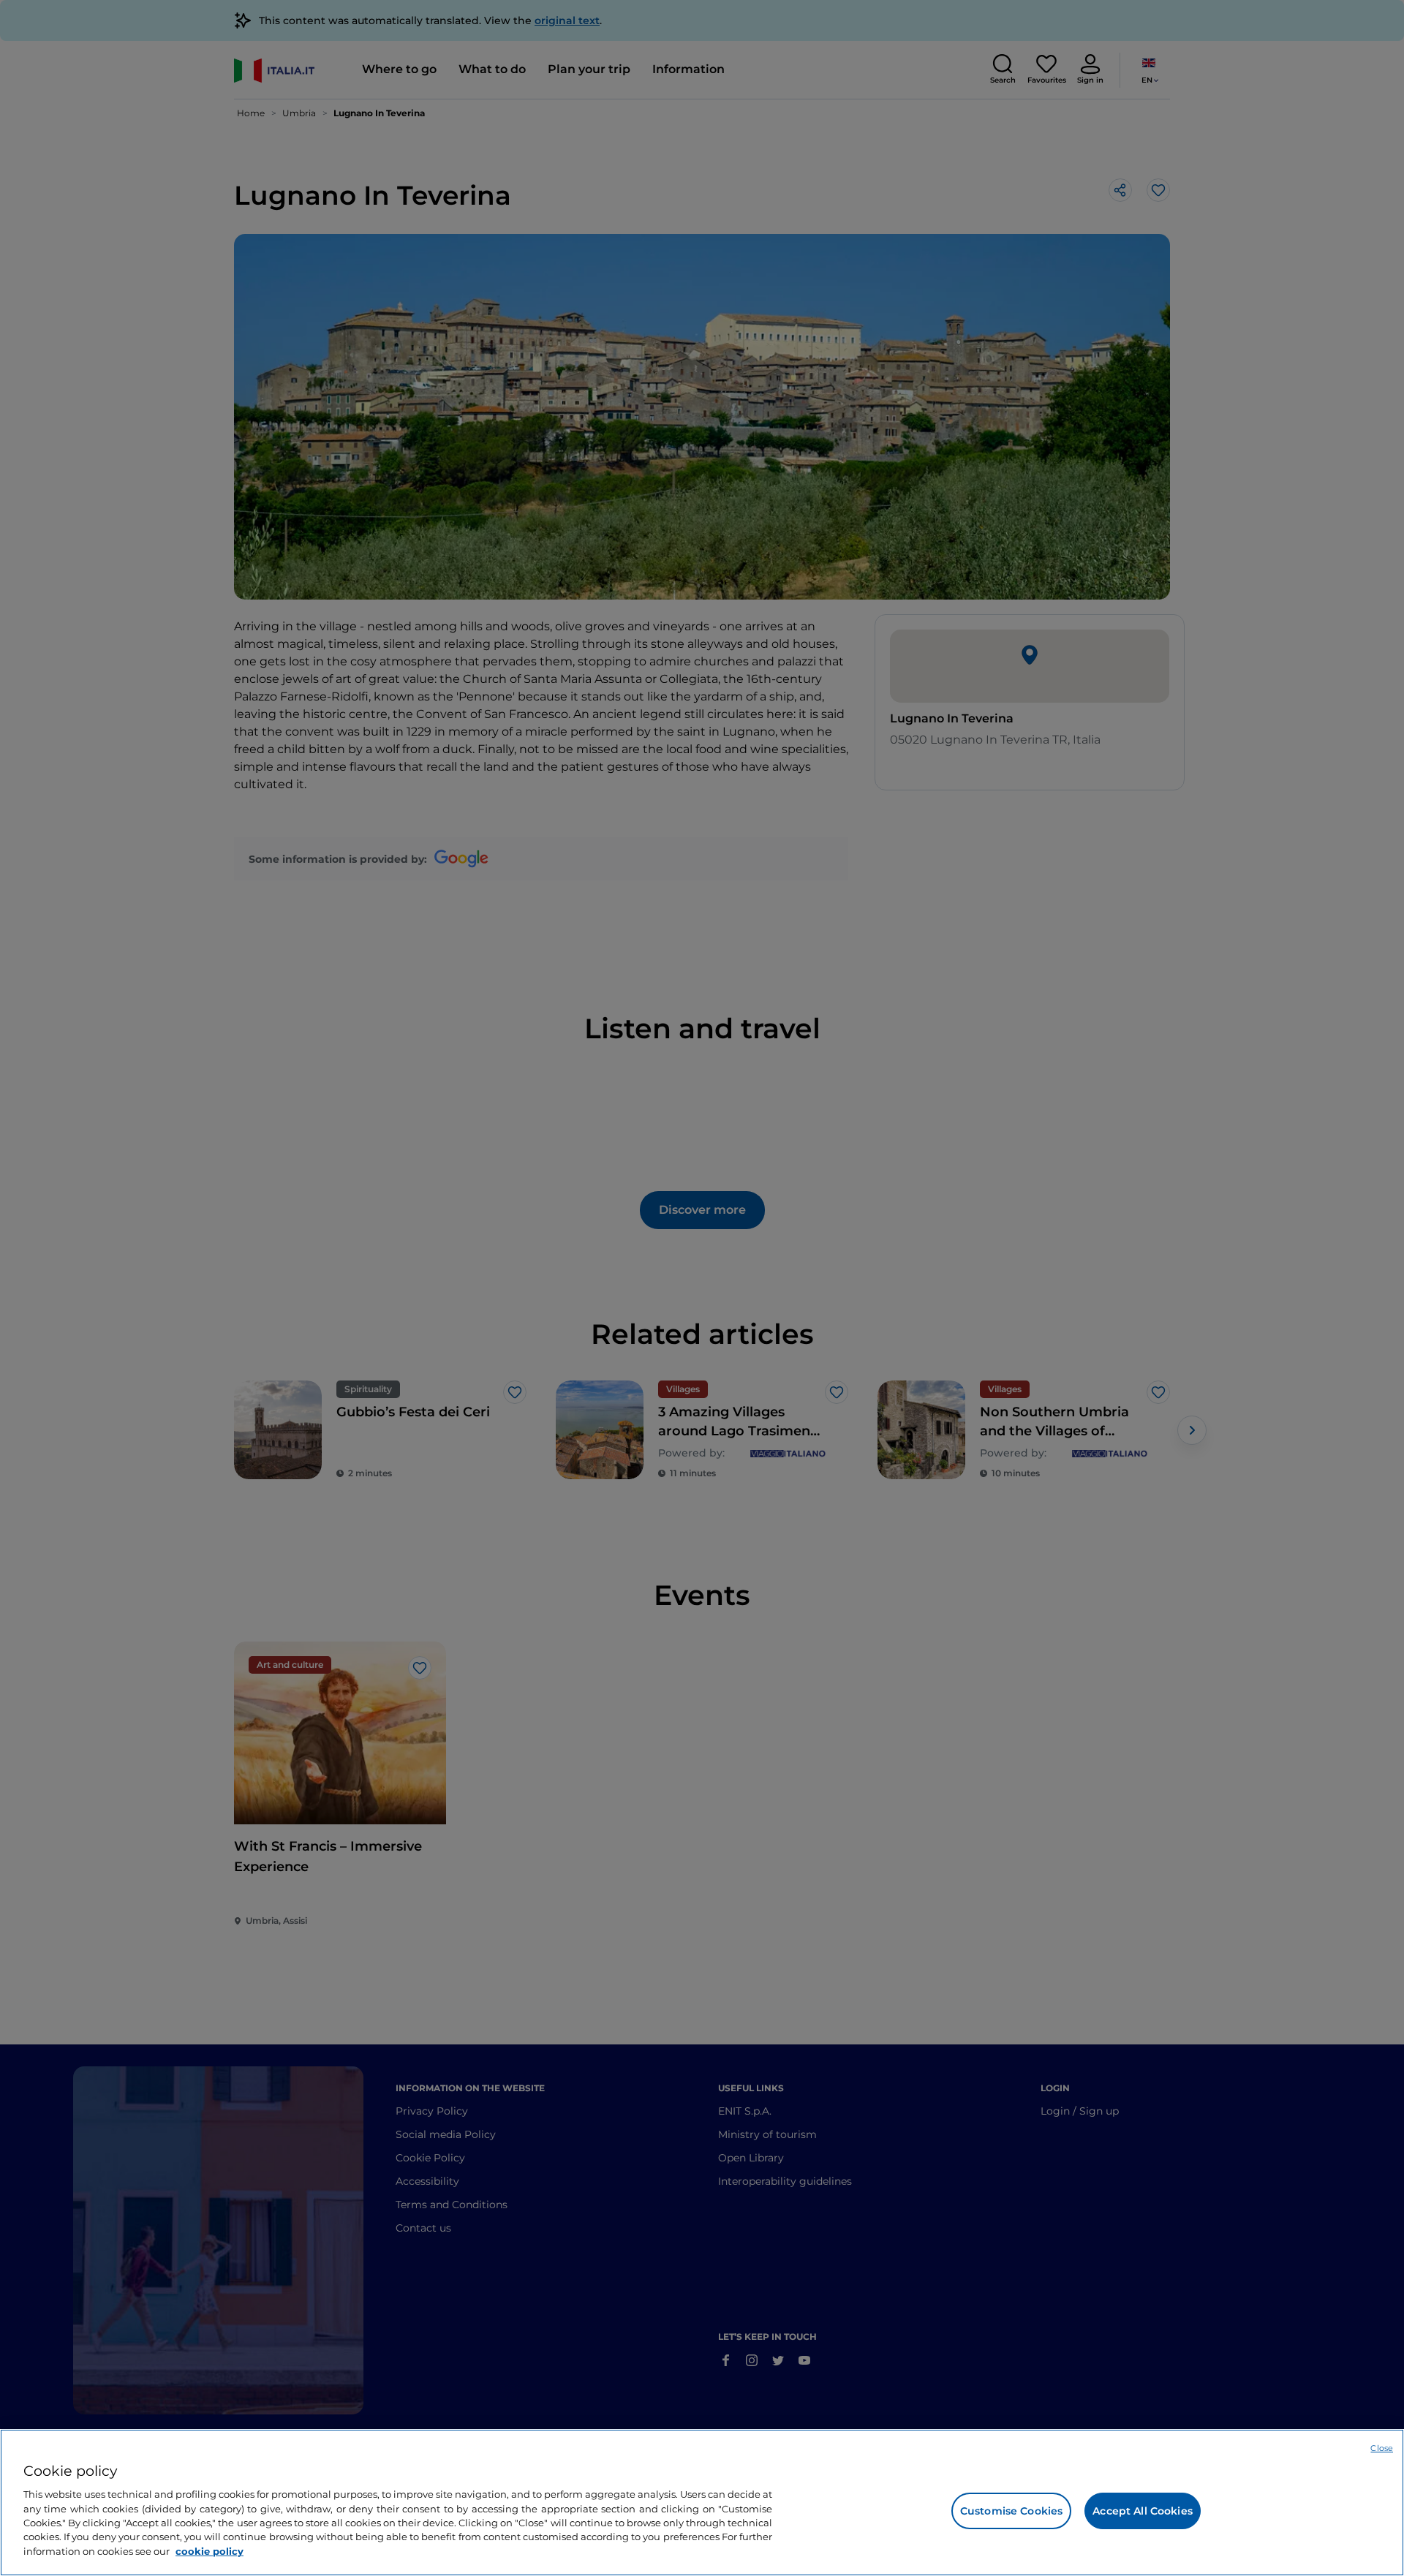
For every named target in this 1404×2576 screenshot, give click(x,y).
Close (1382, 2448)
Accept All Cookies (1143, 2511)
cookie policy (210, 2551)
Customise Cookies (1011, 2511)
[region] (702, 2503)
